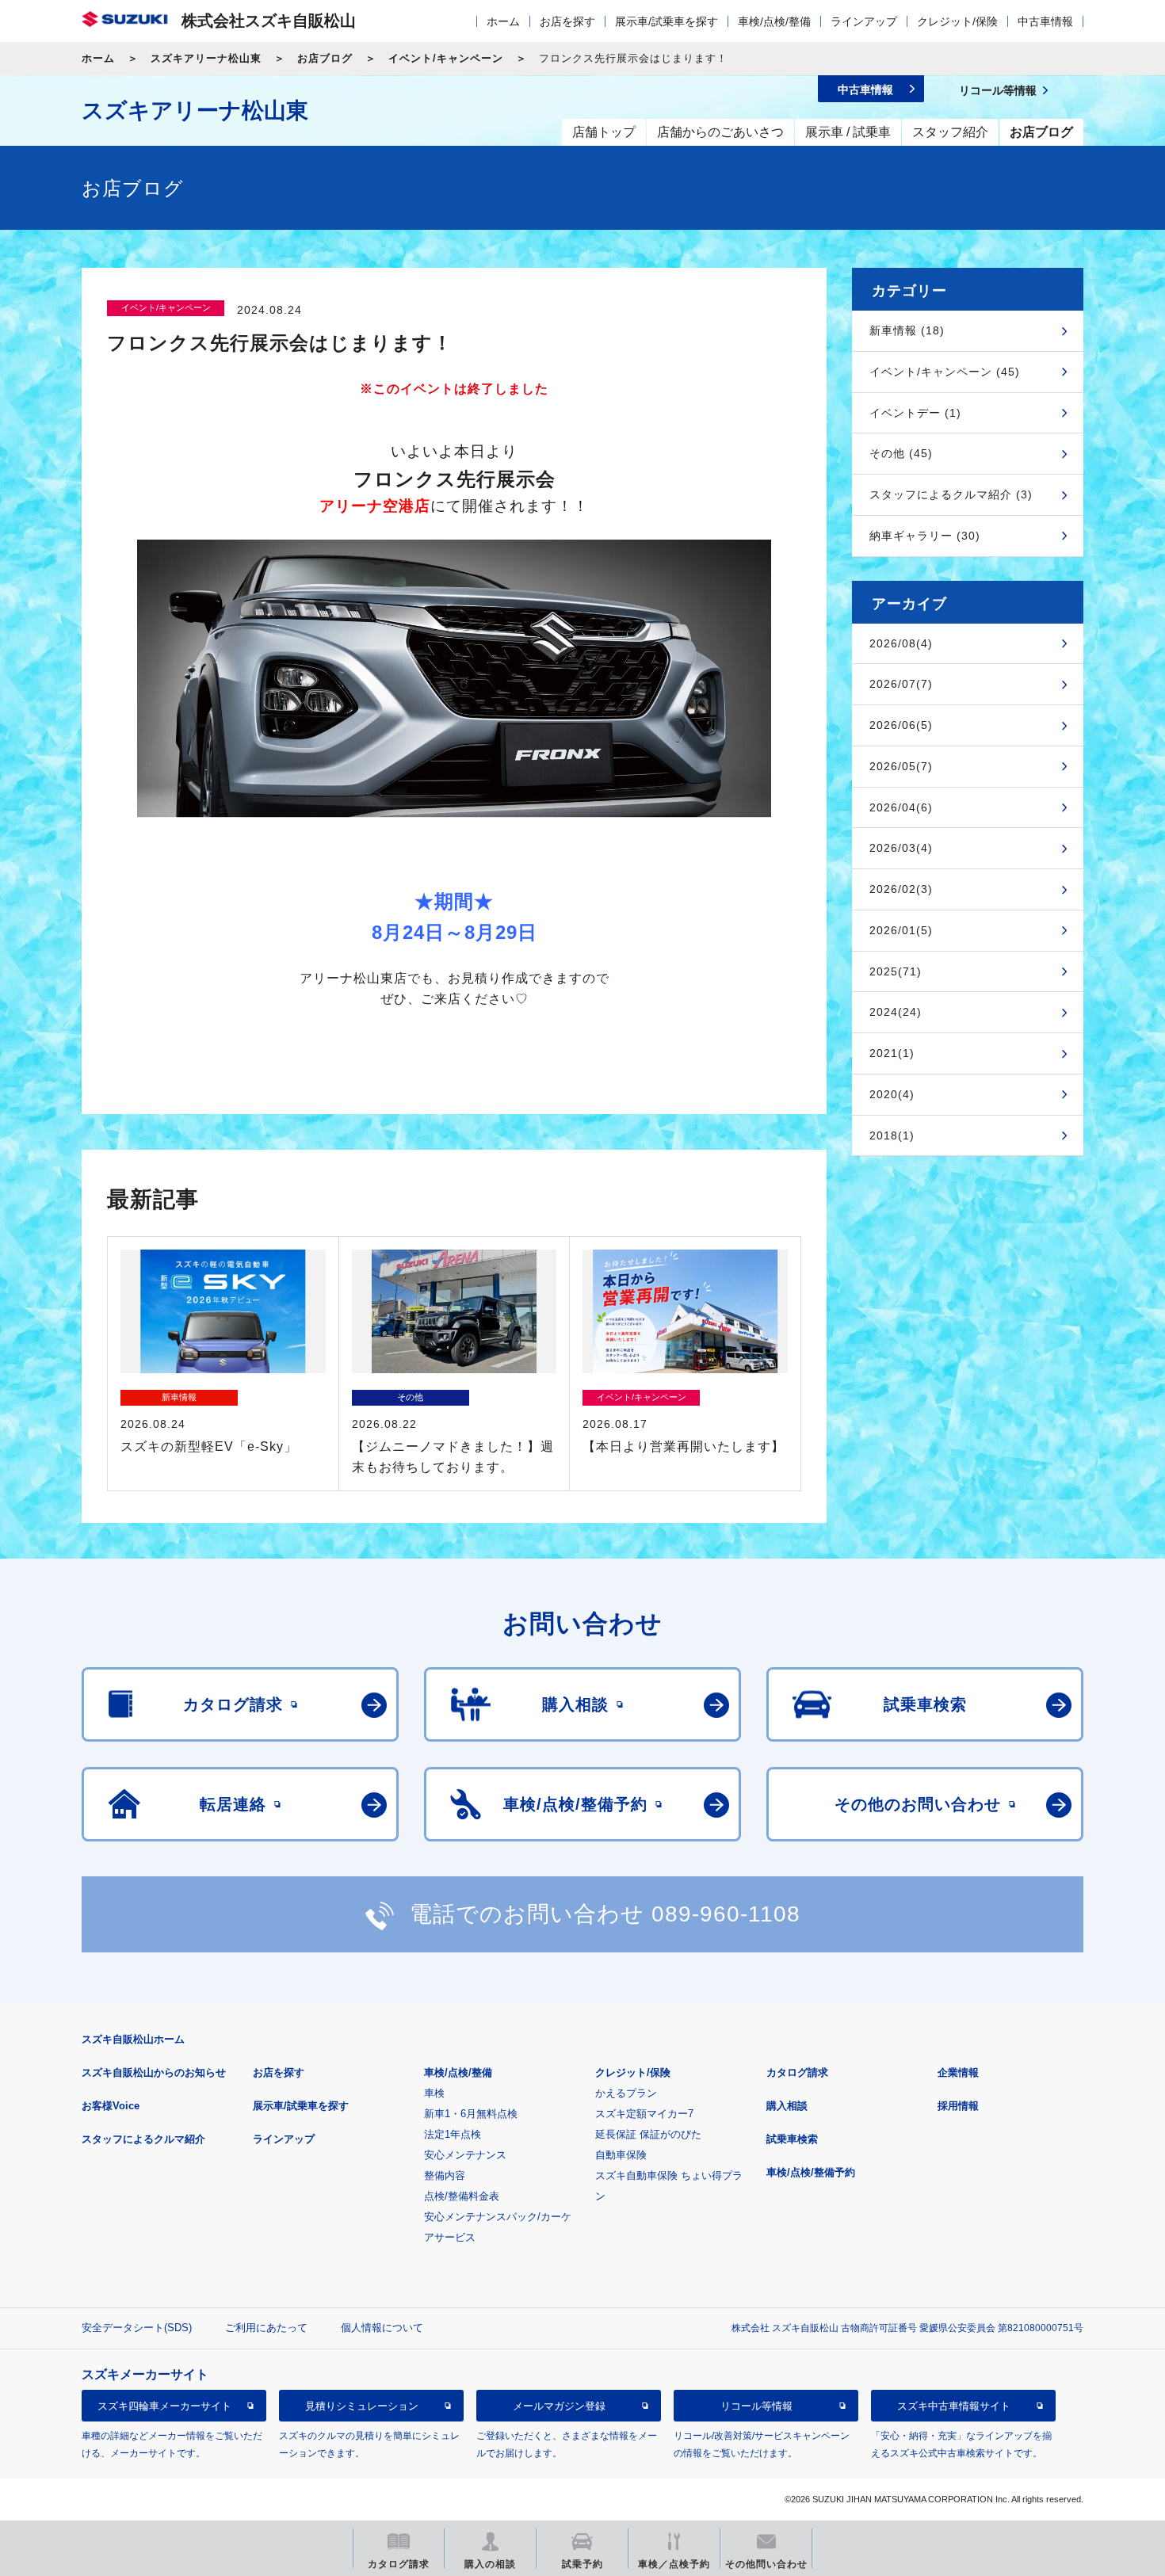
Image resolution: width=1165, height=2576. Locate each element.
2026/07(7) (901, 684)
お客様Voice (111, 2106)
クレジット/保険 (957, 21)
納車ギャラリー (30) (925, 536)
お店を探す (567, 21)
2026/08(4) (901, 643)
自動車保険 (621, 2155)
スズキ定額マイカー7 (644, 2114)
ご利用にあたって (266, 2328)
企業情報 (958, 2072)
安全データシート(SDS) (137, 2328)
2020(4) (892, 1094)
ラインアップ (864, 21)
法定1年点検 (453, 2134)
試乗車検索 (792, 2139)
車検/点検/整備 (774, 21)
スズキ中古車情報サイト (954, 2406)
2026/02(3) (901, 889)
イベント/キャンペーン (446, 58)
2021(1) (892, 1053)
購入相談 (787, 2106)
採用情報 (958, 2106)
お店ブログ (325, 58)
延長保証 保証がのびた (648, 2134)
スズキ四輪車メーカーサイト (164, 2406)
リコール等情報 (756, 2406)
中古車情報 (1045, 21)
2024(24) (896, 1012)
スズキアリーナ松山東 (206, 58)
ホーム (503, 21)
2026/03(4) (901, 848)
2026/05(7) (901, 766)
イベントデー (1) (915, 413)
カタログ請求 (797, 2072)
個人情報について (382, 2328)
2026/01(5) (901, 930)
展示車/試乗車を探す (667, 21)
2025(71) (896, 971)
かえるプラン (626, 2093)
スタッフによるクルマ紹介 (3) (951, 494)
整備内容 (445, 2175)
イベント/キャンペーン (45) (945, 372)
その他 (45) (901, 453)
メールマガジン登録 (559, 2406)
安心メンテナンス (465, 2155)
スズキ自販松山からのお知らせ (154, 2072)
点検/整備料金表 (462, 2196)
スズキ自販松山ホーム (133, 2039)
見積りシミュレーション (362, 2406)
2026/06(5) (901, 725)
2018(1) (892, 1135)
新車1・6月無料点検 (471, 2114)
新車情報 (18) (907, 330)
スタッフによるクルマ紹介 (143, 2139)
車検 (434, 2093)
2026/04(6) (901, 807)
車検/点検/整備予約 (811, 2172)
